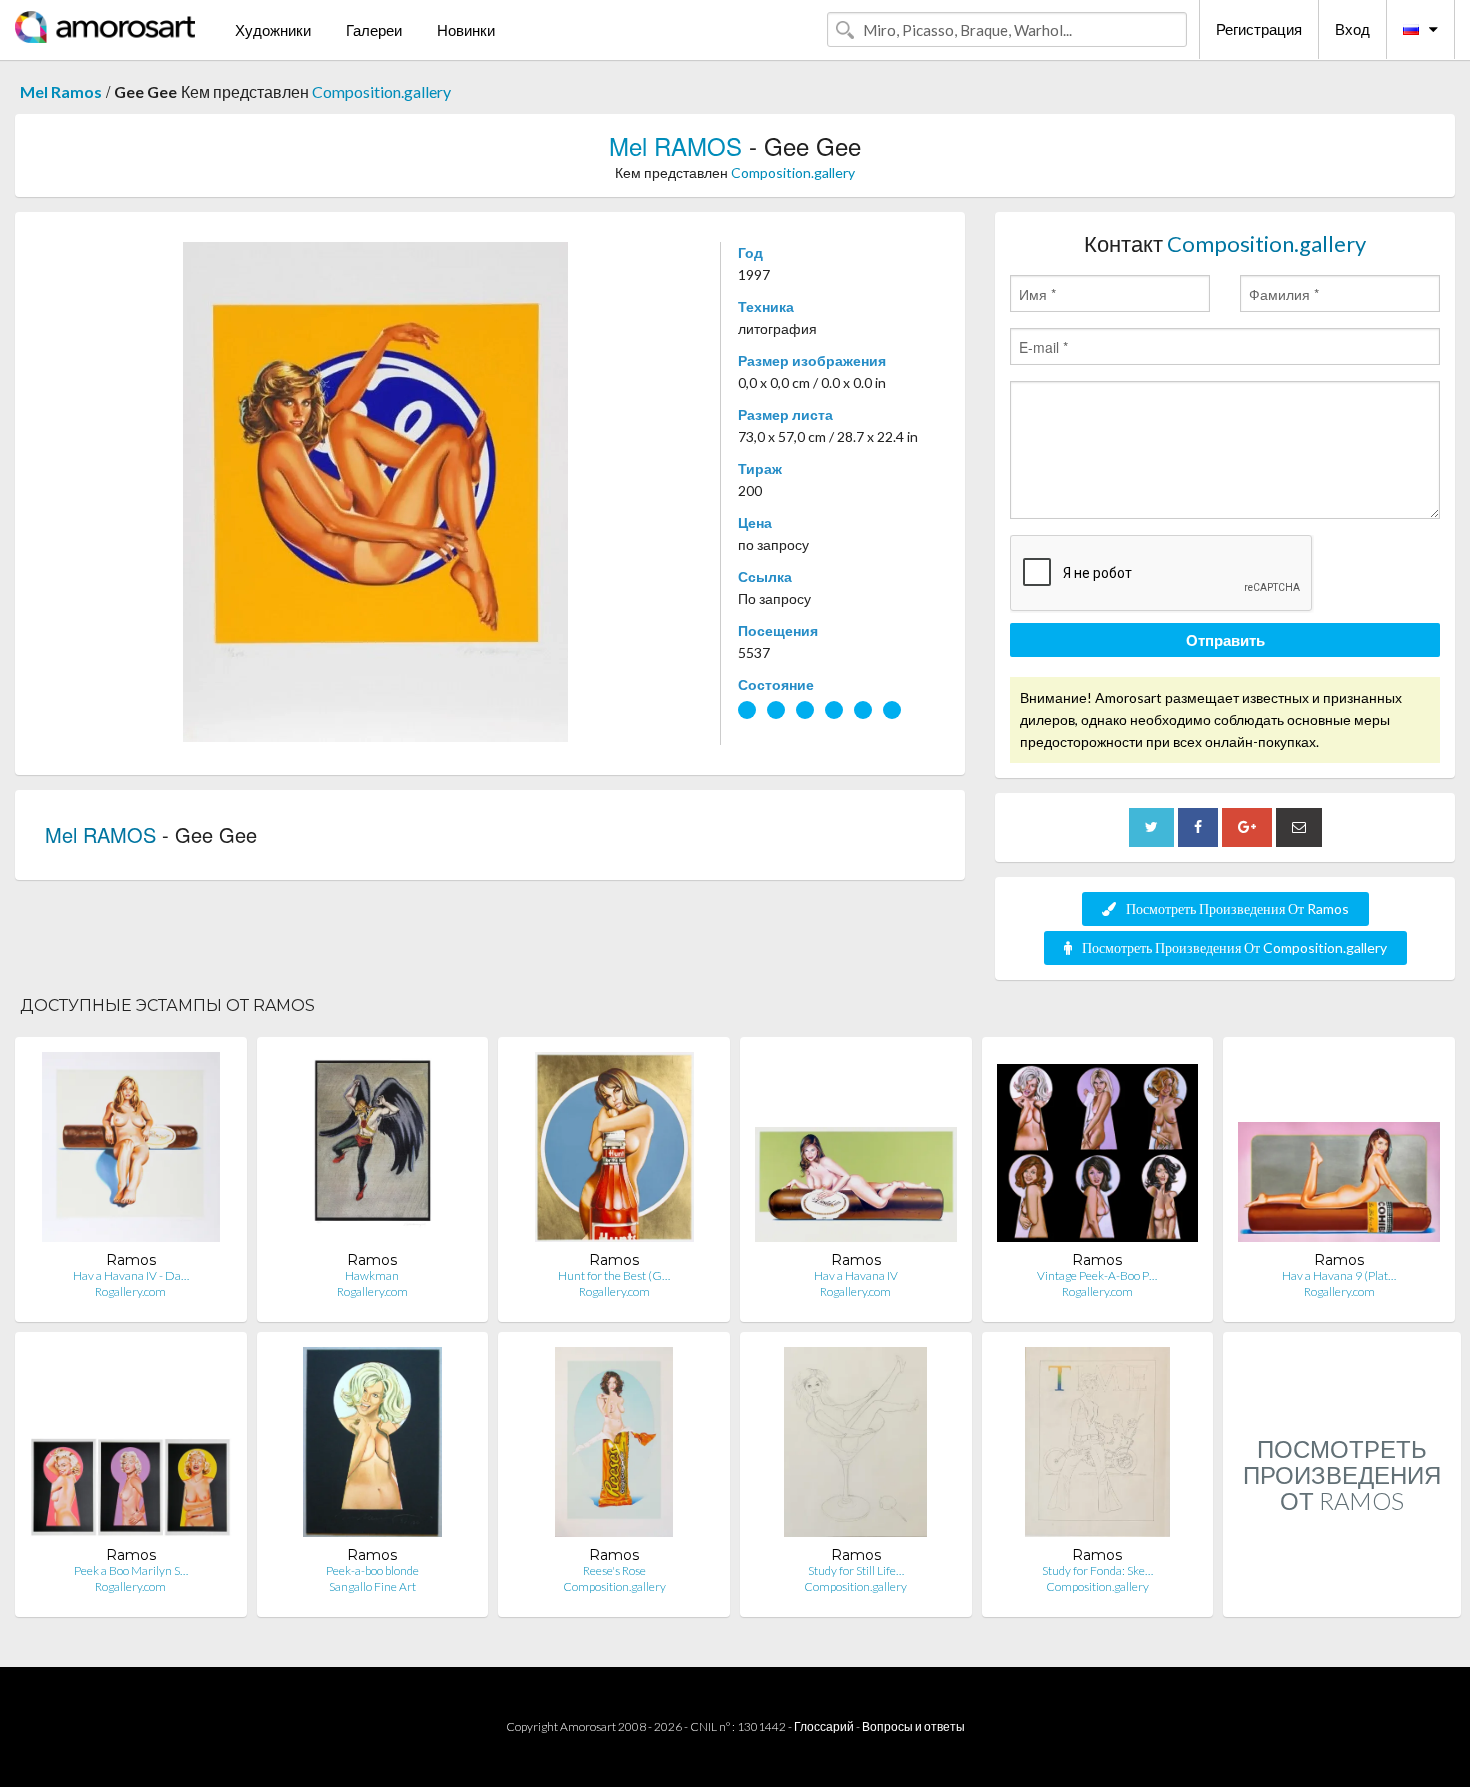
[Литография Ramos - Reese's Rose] (613, 1446)
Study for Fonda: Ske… (1097, 1570)
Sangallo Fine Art (372, 1586)
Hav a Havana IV (856, 1275)
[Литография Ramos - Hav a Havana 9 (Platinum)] (1339, 1151)
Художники (273, 30)
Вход (1352, 29)
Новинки (466, 30)
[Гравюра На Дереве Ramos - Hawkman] (372, 1151)
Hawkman (372, 1275)
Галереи (374, 30)
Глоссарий (824, 1726)
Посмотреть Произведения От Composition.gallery (1234, 947)
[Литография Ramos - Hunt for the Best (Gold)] (614, 1151)
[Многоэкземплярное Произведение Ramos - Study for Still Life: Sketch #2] (855, 1446)
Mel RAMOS (675, 145)
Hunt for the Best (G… (614, 1275)
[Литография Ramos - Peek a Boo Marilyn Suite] (131, 1446)
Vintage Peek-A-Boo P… (1097, 1275)
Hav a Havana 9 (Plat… (1339, 1275)
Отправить (1225, 640)
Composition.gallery (381, 91)
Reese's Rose (614, 1570)
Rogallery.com (130, 1291)
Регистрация (1259, 29)
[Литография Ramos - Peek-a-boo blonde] (372, 1446)
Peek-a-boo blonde (372, 1570)
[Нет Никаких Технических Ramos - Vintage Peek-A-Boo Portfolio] (1098, 1151)
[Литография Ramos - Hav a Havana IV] (856, 1151)
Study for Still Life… (856, 1570)
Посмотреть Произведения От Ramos (1237, 908)
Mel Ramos (61, 91)
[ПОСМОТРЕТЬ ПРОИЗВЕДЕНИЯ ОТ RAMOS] (1342, 1595)
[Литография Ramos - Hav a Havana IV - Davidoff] (131, 1151)
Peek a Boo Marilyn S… (131, 1570)
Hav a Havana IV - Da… (131, 1275)
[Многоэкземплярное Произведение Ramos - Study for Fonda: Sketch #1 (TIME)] (1098, 1446)
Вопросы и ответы (913, 1726)
